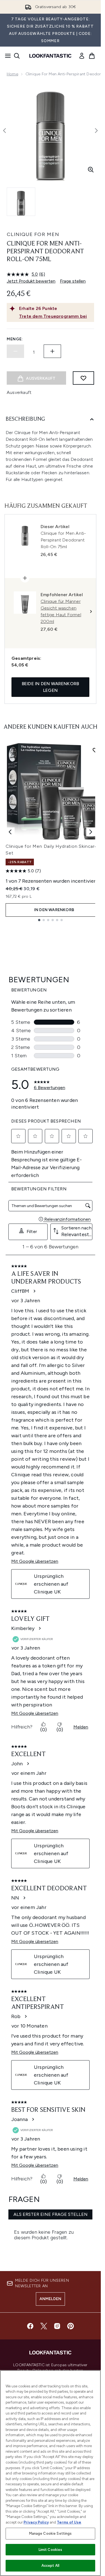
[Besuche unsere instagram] (57, 2326)
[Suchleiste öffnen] (17, 56)
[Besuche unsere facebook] (30, 2326)
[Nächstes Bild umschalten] (96, 131)
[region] (50, 2473)
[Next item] (91, 832)
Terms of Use (69, 2522)
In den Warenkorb (54, 910)
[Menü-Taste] (6, 56)
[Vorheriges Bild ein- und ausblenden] (4, 131)
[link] (82, 56)
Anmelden (51, 2299)
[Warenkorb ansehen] (92, 56)
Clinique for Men (33, 234)
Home (12, 74)
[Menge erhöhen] (52, 351)
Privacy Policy (36, 2522)
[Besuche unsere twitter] (44, 2326)
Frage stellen (73, 281)
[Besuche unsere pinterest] (71, 2326)
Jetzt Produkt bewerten (31, 281)
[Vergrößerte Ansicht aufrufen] (91, 170)
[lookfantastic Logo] (50, 56)
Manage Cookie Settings (51, 2533)
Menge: (15, 339)
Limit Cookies (51, 2550)
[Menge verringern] (15, 351)
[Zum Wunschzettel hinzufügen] (83, 378)
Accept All (50, 2566)
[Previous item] (10, 832)
